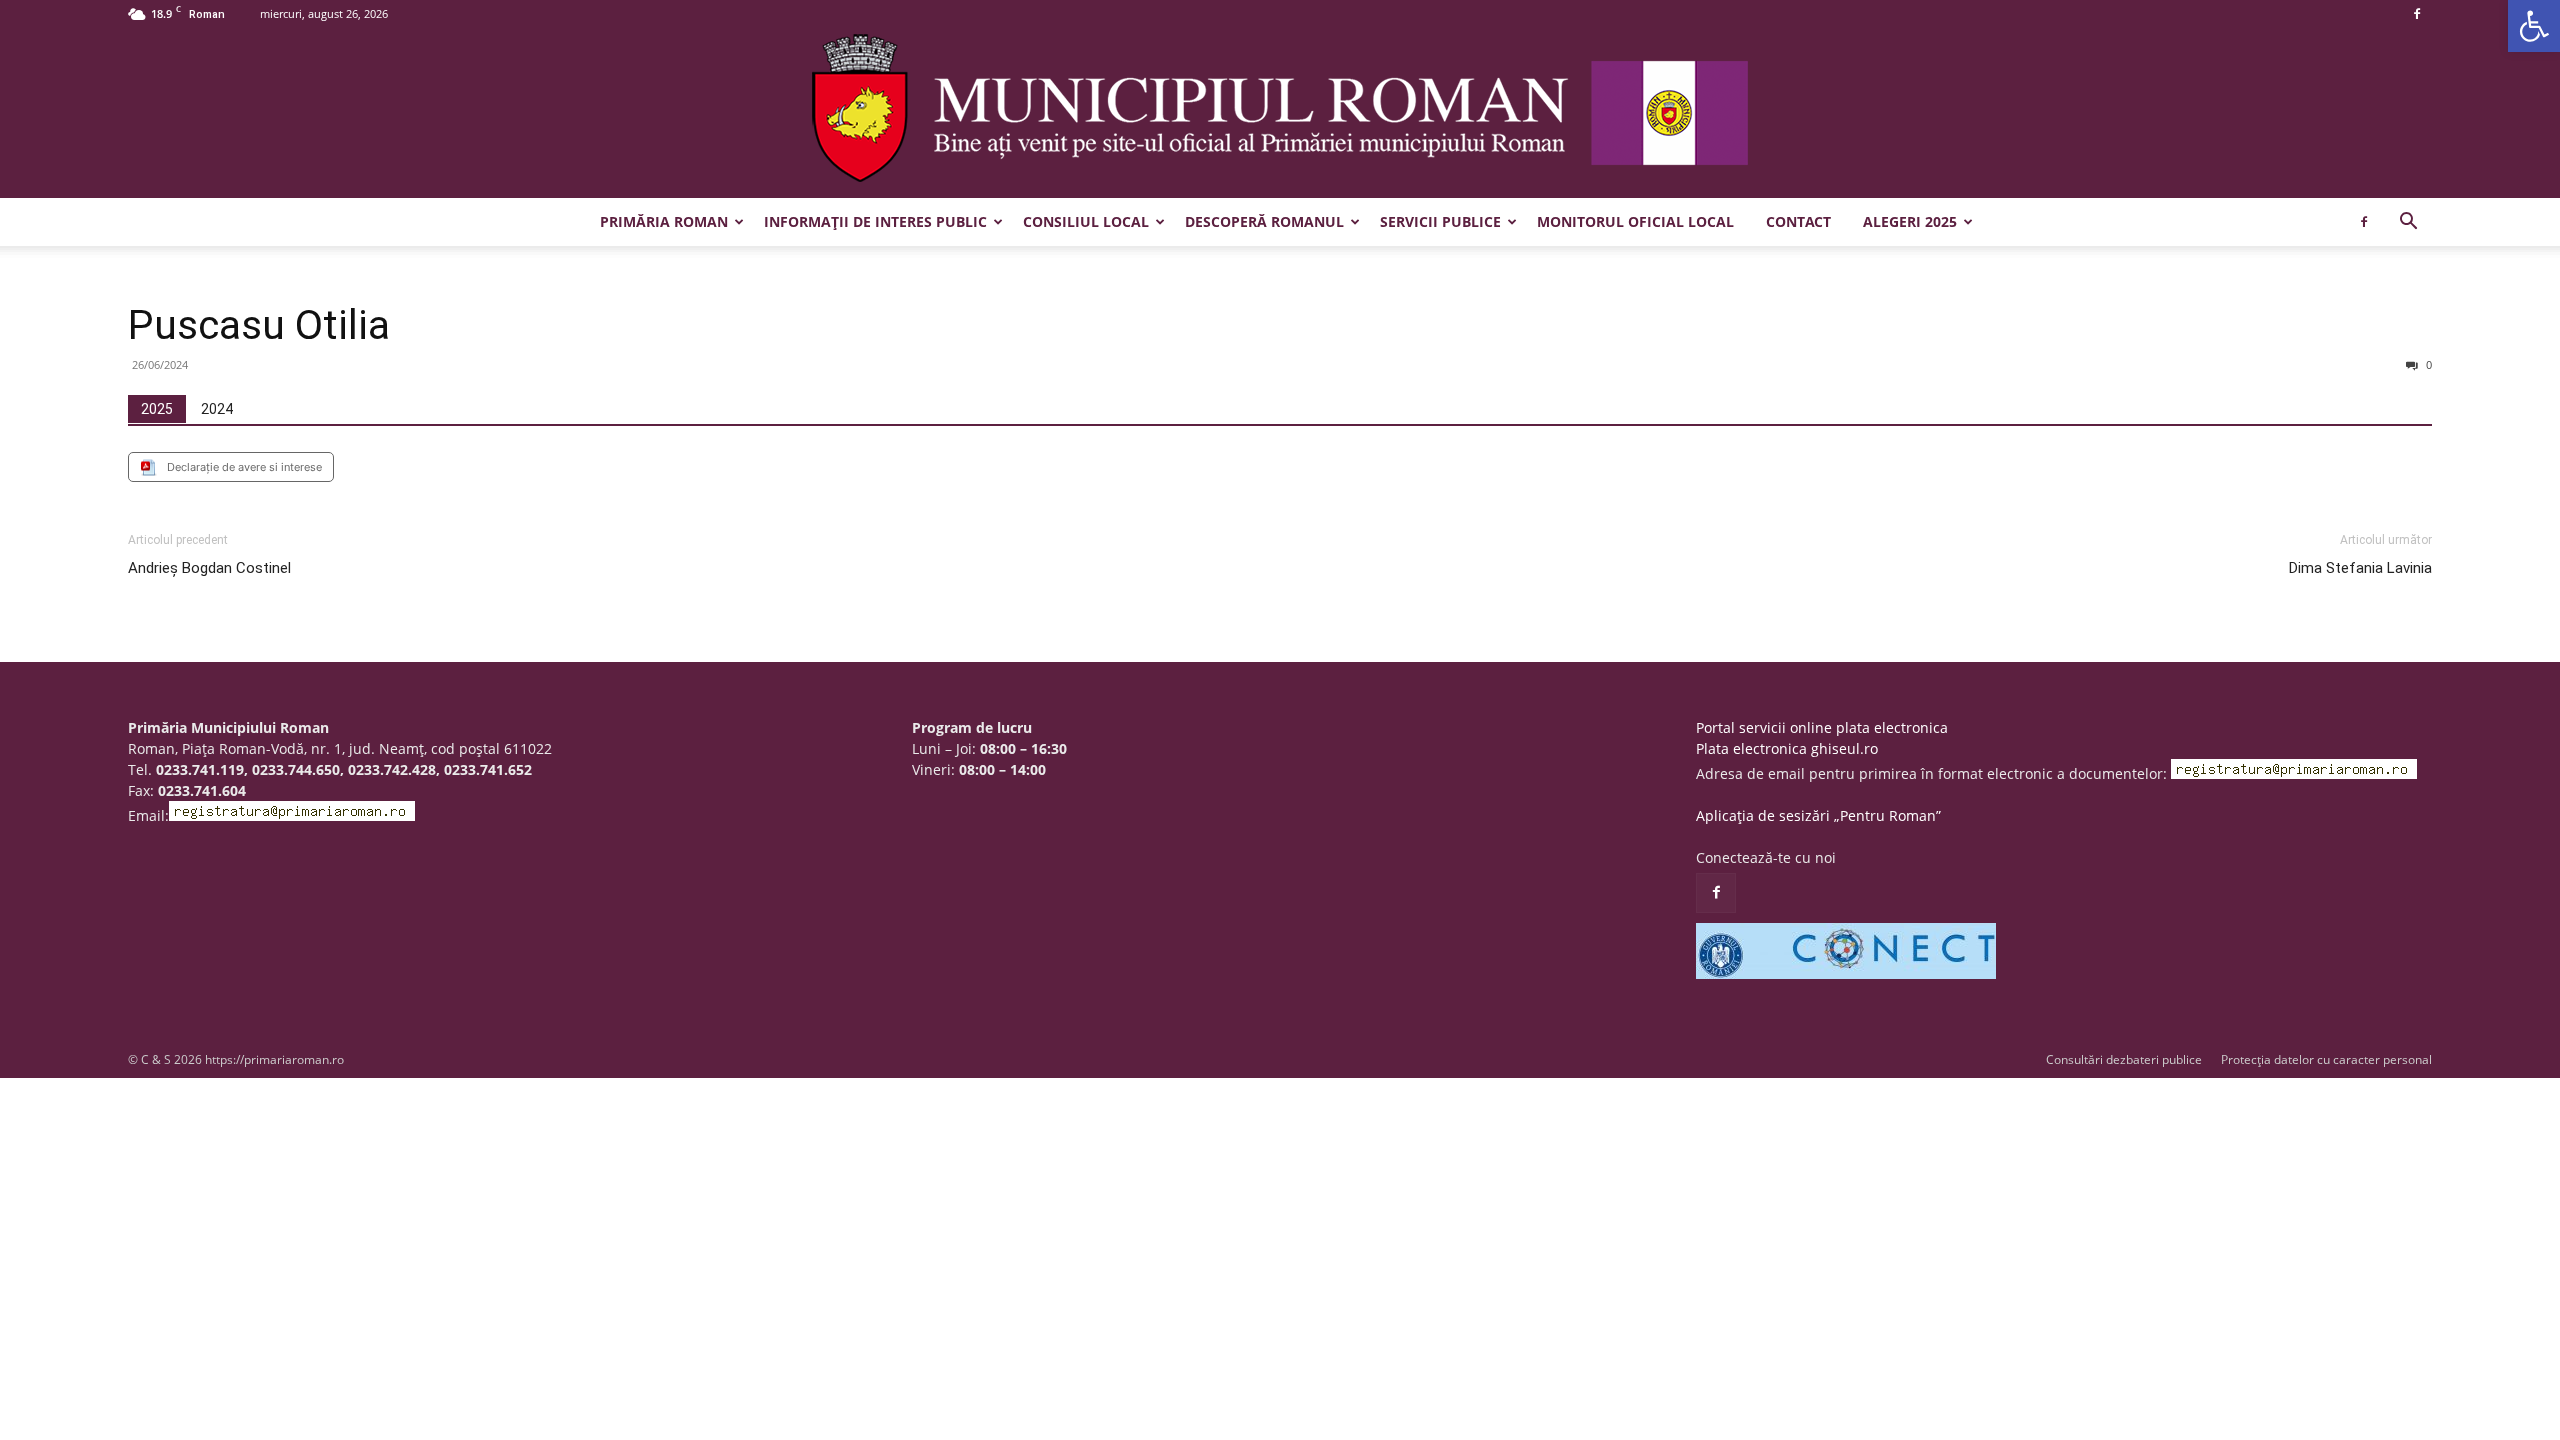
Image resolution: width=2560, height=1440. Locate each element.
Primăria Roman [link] (664, 221)
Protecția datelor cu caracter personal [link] (2326, 1059)
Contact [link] (1798, 221)
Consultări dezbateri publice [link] (2124, 1059)
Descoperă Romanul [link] (1264, 221)
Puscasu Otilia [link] (259, 325)
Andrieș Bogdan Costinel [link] (209, 568)
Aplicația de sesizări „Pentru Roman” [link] (1818, 815)
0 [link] (2427, 364)
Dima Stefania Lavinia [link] (2360, 568)
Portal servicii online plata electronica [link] (1822, 727)
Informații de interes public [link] (875, 221)
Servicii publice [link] (1440, 221)
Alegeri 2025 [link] (1910, 221)
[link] (2534, 26)
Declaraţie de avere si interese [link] (244, 467)
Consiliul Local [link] (1086, 221)
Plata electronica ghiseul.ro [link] (1787, 748)
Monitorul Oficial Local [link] (1635, 221)
